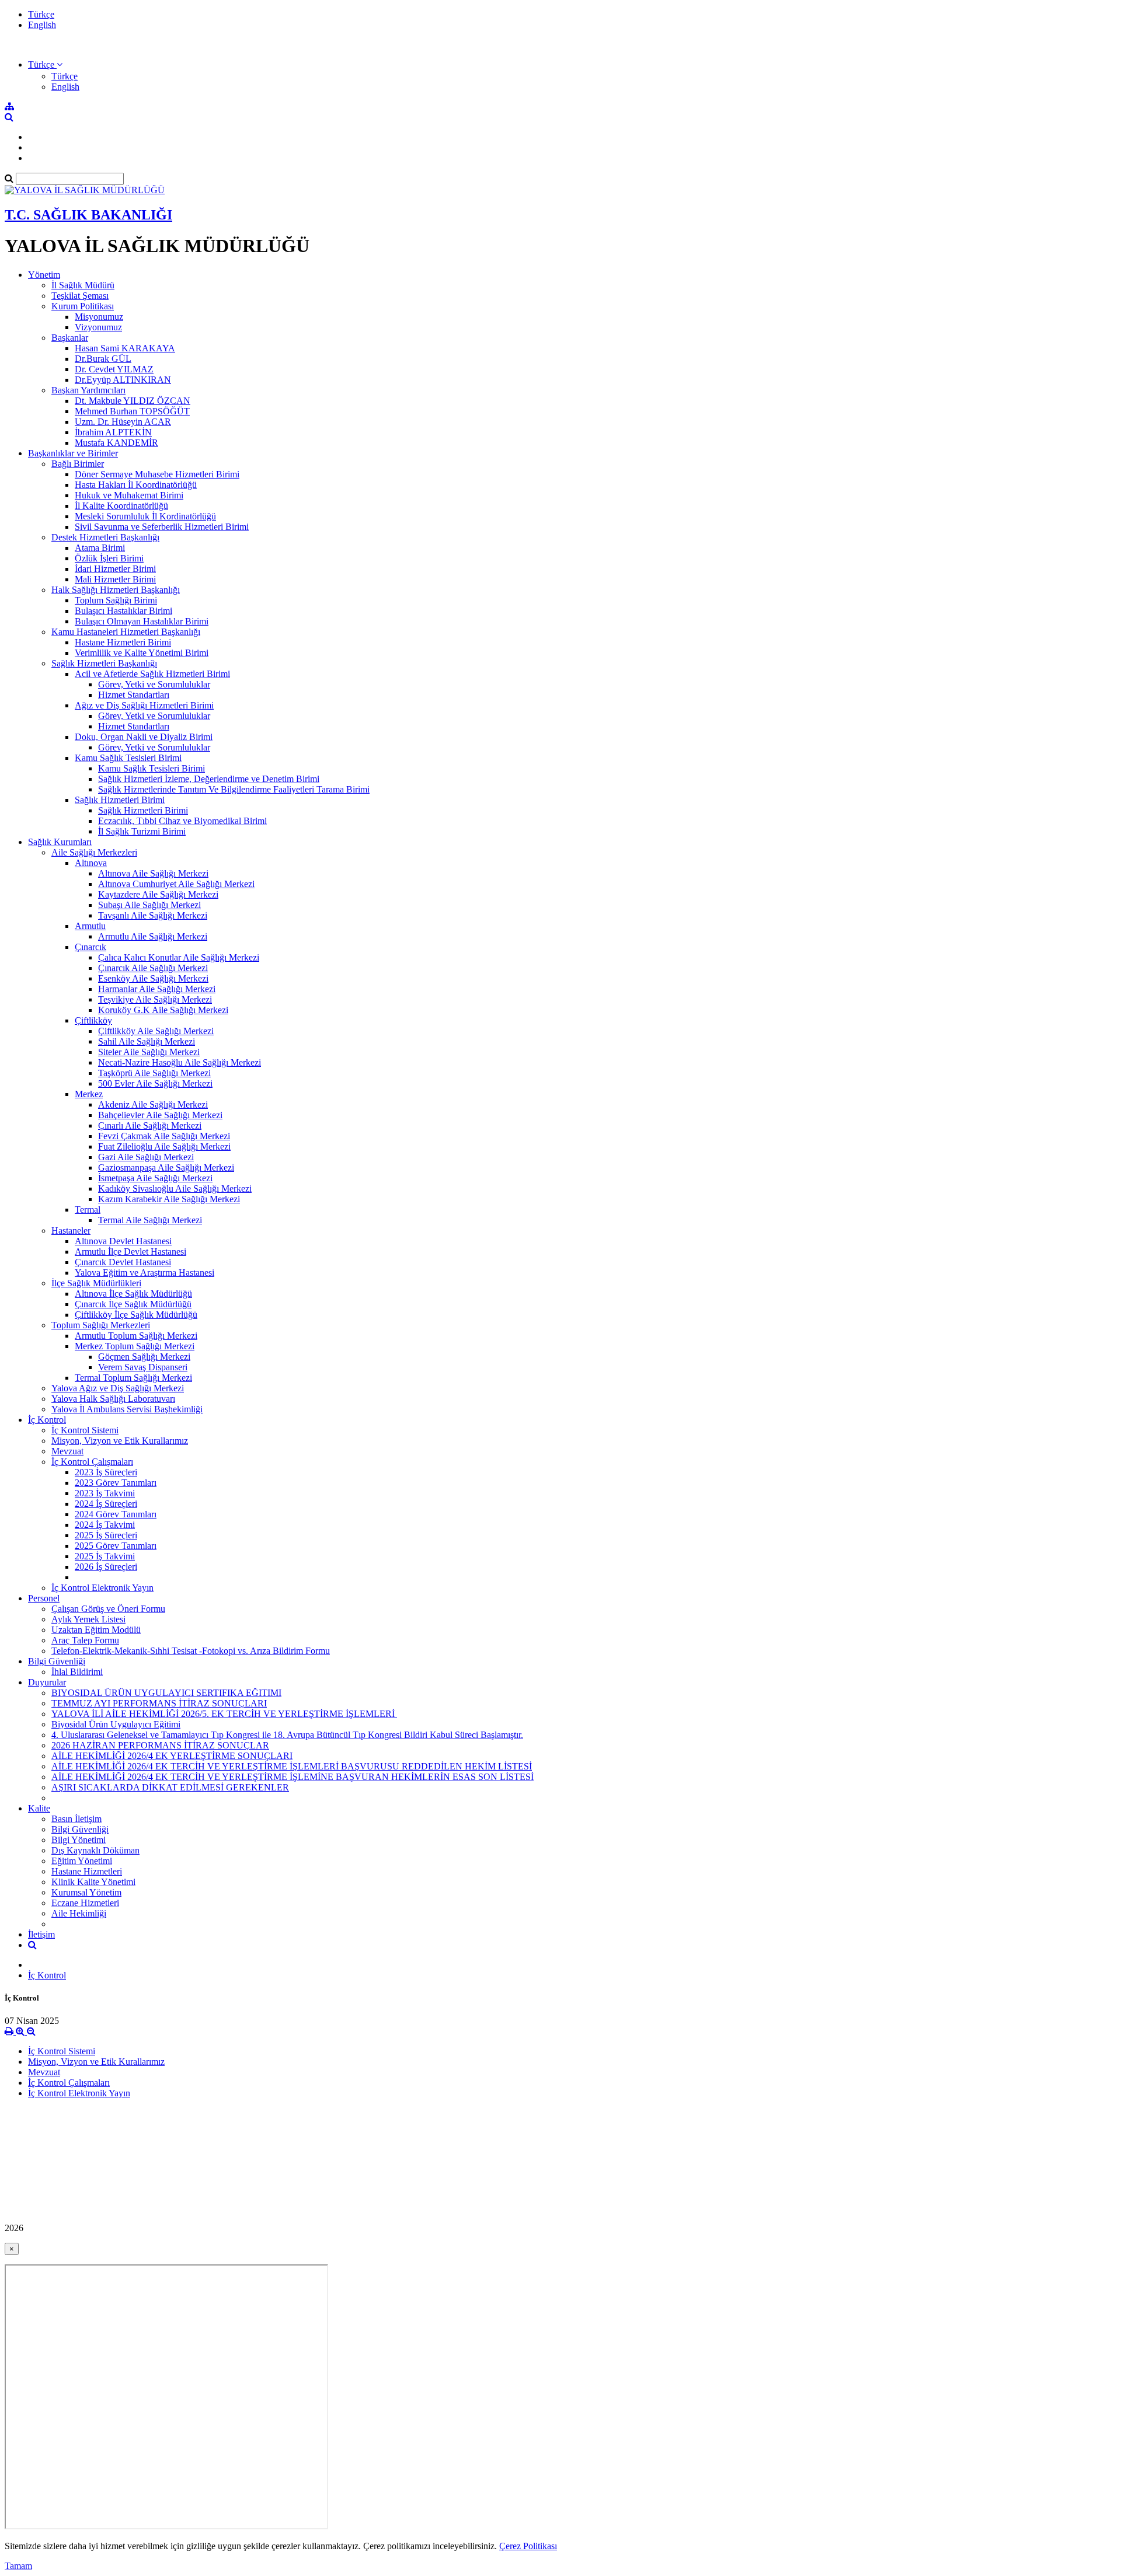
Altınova (91, 863)
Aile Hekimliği (79, 1913)
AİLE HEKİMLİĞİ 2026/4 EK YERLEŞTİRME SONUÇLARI (172, 1756)
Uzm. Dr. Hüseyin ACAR (123, 422)
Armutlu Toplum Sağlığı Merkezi (136, 1336)
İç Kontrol (47, 1420)
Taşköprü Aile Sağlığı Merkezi (154, 1073)
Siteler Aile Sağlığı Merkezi (149, 1052)
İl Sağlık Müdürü (83, 285)
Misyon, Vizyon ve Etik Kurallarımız (120, 1441)
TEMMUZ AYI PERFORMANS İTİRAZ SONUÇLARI (159, 1703)
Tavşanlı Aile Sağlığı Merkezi (153, 915)
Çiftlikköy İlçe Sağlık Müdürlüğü (136, 1315)
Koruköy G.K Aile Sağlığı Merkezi (163, 1010)
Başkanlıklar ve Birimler (73, 453)
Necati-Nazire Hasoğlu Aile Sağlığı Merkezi (180, 1062)
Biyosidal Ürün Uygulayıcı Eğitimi (116, 1724)
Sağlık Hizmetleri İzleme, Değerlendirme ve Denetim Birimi (209, 779)
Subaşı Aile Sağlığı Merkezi (149, 905)
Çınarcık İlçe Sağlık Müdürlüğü (133, 1304)
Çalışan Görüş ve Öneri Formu (108, 1609)
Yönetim (44, 275)
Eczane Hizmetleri (85, 1903)
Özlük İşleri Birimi (109, 558)
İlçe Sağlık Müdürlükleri (96, 1283)
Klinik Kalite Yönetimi (93, 1882)
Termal (88, 1210)
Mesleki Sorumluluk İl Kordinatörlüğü (145, 516)
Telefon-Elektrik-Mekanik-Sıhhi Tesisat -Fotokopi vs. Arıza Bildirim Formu (191, 1651)
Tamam (18, 2566)
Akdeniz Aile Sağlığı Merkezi (153, 1104)
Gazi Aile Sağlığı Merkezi (146, 1157)
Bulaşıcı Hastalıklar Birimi (123, 611)
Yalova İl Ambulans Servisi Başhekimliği (127, 1409)
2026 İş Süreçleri (106, 1567)
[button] (45, 64)
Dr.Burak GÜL (103, 359)
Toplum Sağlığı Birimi (116, 600)
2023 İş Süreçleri (106, 1472)
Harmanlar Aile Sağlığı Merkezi (157, 989)
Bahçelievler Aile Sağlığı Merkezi (160, 1115)
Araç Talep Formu (85, 1640)
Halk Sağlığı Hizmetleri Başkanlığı (116, 590)
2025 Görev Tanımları (116, 1546)
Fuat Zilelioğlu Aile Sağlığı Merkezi (164, 1146)
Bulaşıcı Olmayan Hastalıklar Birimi (142, 621)
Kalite (39, 1808)
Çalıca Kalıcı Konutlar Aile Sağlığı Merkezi (179, 957)
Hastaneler (71, 1231)
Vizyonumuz (98, 327)
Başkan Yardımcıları (88, 390)
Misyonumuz (99, 317)
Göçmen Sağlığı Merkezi (144, 1357)
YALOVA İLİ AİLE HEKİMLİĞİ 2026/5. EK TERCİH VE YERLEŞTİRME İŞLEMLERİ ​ (224, 1714)
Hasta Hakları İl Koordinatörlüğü (136, 485)
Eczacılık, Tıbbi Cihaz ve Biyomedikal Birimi (182, 821)
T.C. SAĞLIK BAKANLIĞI (88, 215)
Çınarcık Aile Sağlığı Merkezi (153, 968)
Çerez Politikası (528, 2546)
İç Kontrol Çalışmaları (92, 1462)
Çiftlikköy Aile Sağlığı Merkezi (156, 1031)
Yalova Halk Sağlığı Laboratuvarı (113, 1399)
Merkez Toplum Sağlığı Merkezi (135, 1346)
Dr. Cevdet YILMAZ (114, 369)
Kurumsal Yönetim (86, 1892)
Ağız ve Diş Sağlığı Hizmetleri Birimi (144, 705)
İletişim (41, 1934)
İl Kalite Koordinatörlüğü (121, 506)
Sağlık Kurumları (60, 842)
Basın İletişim (76, 1819)
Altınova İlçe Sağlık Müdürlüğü (133, 1294)
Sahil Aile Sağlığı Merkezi (147, 1041)
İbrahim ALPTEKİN (113, 432)
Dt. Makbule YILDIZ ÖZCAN (133, 401)
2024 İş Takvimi (105, 1525)
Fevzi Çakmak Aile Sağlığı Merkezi (164, 1136)
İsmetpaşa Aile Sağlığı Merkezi (155, 1178)
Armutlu (90, 926)
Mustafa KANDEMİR (116, 443)
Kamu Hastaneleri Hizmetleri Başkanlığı (126, 632)
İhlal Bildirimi (77, 1672)
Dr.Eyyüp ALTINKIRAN (123, 380)
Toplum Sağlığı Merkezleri (101, 1325)
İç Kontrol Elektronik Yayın (102, 1588)
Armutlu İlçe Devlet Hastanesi (130, 1252)
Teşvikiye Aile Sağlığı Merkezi (155, 999)
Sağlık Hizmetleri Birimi (120, 800)
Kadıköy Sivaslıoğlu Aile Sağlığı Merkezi (175, 1188)
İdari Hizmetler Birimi (115, 569)
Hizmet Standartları (134, 695)
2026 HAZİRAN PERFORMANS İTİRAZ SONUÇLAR (160, 1745)
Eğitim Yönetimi (82, 1861)
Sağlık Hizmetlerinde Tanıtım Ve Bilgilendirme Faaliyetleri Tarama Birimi (234, 789)
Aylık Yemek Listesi (88, 1619)
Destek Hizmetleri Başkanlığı (105, 537)
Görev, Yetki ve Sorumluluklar (154, 684)
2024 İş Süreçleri (106, 1504)
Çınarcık (90, 947)
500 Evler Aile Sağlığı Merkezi (155, 1083)
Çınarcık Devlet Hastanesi (123, 1262)
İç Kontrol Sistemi (85, 1430)
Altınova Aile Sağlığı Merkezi (153, 873)
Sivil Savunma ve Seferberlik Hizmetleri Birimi (162, 527)
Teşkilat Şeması (80, 296)
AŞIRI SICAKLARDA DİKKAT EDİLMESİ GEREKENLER (170, 1787)
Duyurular (47, 1682)
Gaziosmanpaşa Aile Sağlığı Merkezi (166, 1167)
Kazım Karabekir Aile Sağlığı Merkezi (169, 1199)
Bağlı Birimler (78, 464)
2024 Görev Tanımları (116, 1514)
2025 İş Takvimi (105, 1556)
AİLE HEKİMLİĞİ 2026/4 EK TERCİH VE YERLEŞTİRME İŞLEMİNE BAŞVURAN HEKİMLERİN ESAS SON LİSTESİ (293, 1777)
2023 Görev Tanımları (116, 1483)
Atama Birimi (100, 548)
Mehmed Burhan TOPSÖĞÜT (132, 411)
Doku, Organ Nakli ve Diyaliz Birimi (144, 737)
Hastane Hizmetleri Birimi (123, 642)
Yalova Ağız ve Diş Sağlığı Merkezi (118, 1388)
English (42, 25)
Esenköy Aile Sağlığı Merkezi (153, 978)
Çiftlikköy (93, 1020)
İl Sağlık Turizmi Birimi (142, 831)
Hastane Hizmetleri (87, 1871)
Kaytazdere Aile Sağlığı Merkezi (158, 894)
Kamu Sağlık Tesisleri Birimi (128, 758)
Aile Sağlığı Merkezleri (94, 852)
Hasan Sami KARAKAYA (125, 348)
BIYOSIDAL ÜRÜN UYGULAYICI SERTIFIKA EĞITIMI (166, 1693)
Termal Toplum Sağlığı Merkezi (133, 1378)
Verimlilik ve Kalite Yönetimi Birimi (142, 653)
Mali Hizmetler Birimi (115, 579)
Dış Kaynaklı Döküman (95, 1850)
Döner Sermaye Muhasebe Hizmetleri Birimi (157, 474)
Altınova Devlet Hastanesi (123, 1241)
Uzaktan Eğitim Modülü (96, 1630)
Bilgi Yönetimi (79, 1840)
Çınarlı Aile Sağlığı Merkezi (150, 1125)
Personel (44, 1598)
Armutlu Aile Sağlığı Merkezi (153, 936)
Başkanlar (70, 338)
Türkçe (41, 14)
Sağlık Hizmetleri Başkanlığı (104, 663)
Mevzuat (67, 1451)
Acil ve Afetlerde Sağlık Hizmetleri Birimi (152, 674)
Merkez (89, 1094)
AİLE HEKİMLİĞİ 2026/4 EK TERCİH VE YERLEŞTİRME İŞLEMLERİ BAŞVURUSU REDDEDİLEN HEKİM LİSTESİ (292, 1766)
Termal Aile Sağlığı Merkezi (150, 1220)
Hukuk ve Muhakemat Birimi (129, 495)
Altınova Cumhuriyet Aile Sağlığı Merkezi (176, 884)
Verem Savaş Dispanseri (143, 1367)
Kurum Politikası (83, 306)
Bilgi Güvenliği (57, 1661)
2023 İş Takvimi (105, 1493)
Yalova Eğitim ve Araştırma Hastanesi (145, 1273)
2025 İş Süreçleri (106, 1535)
